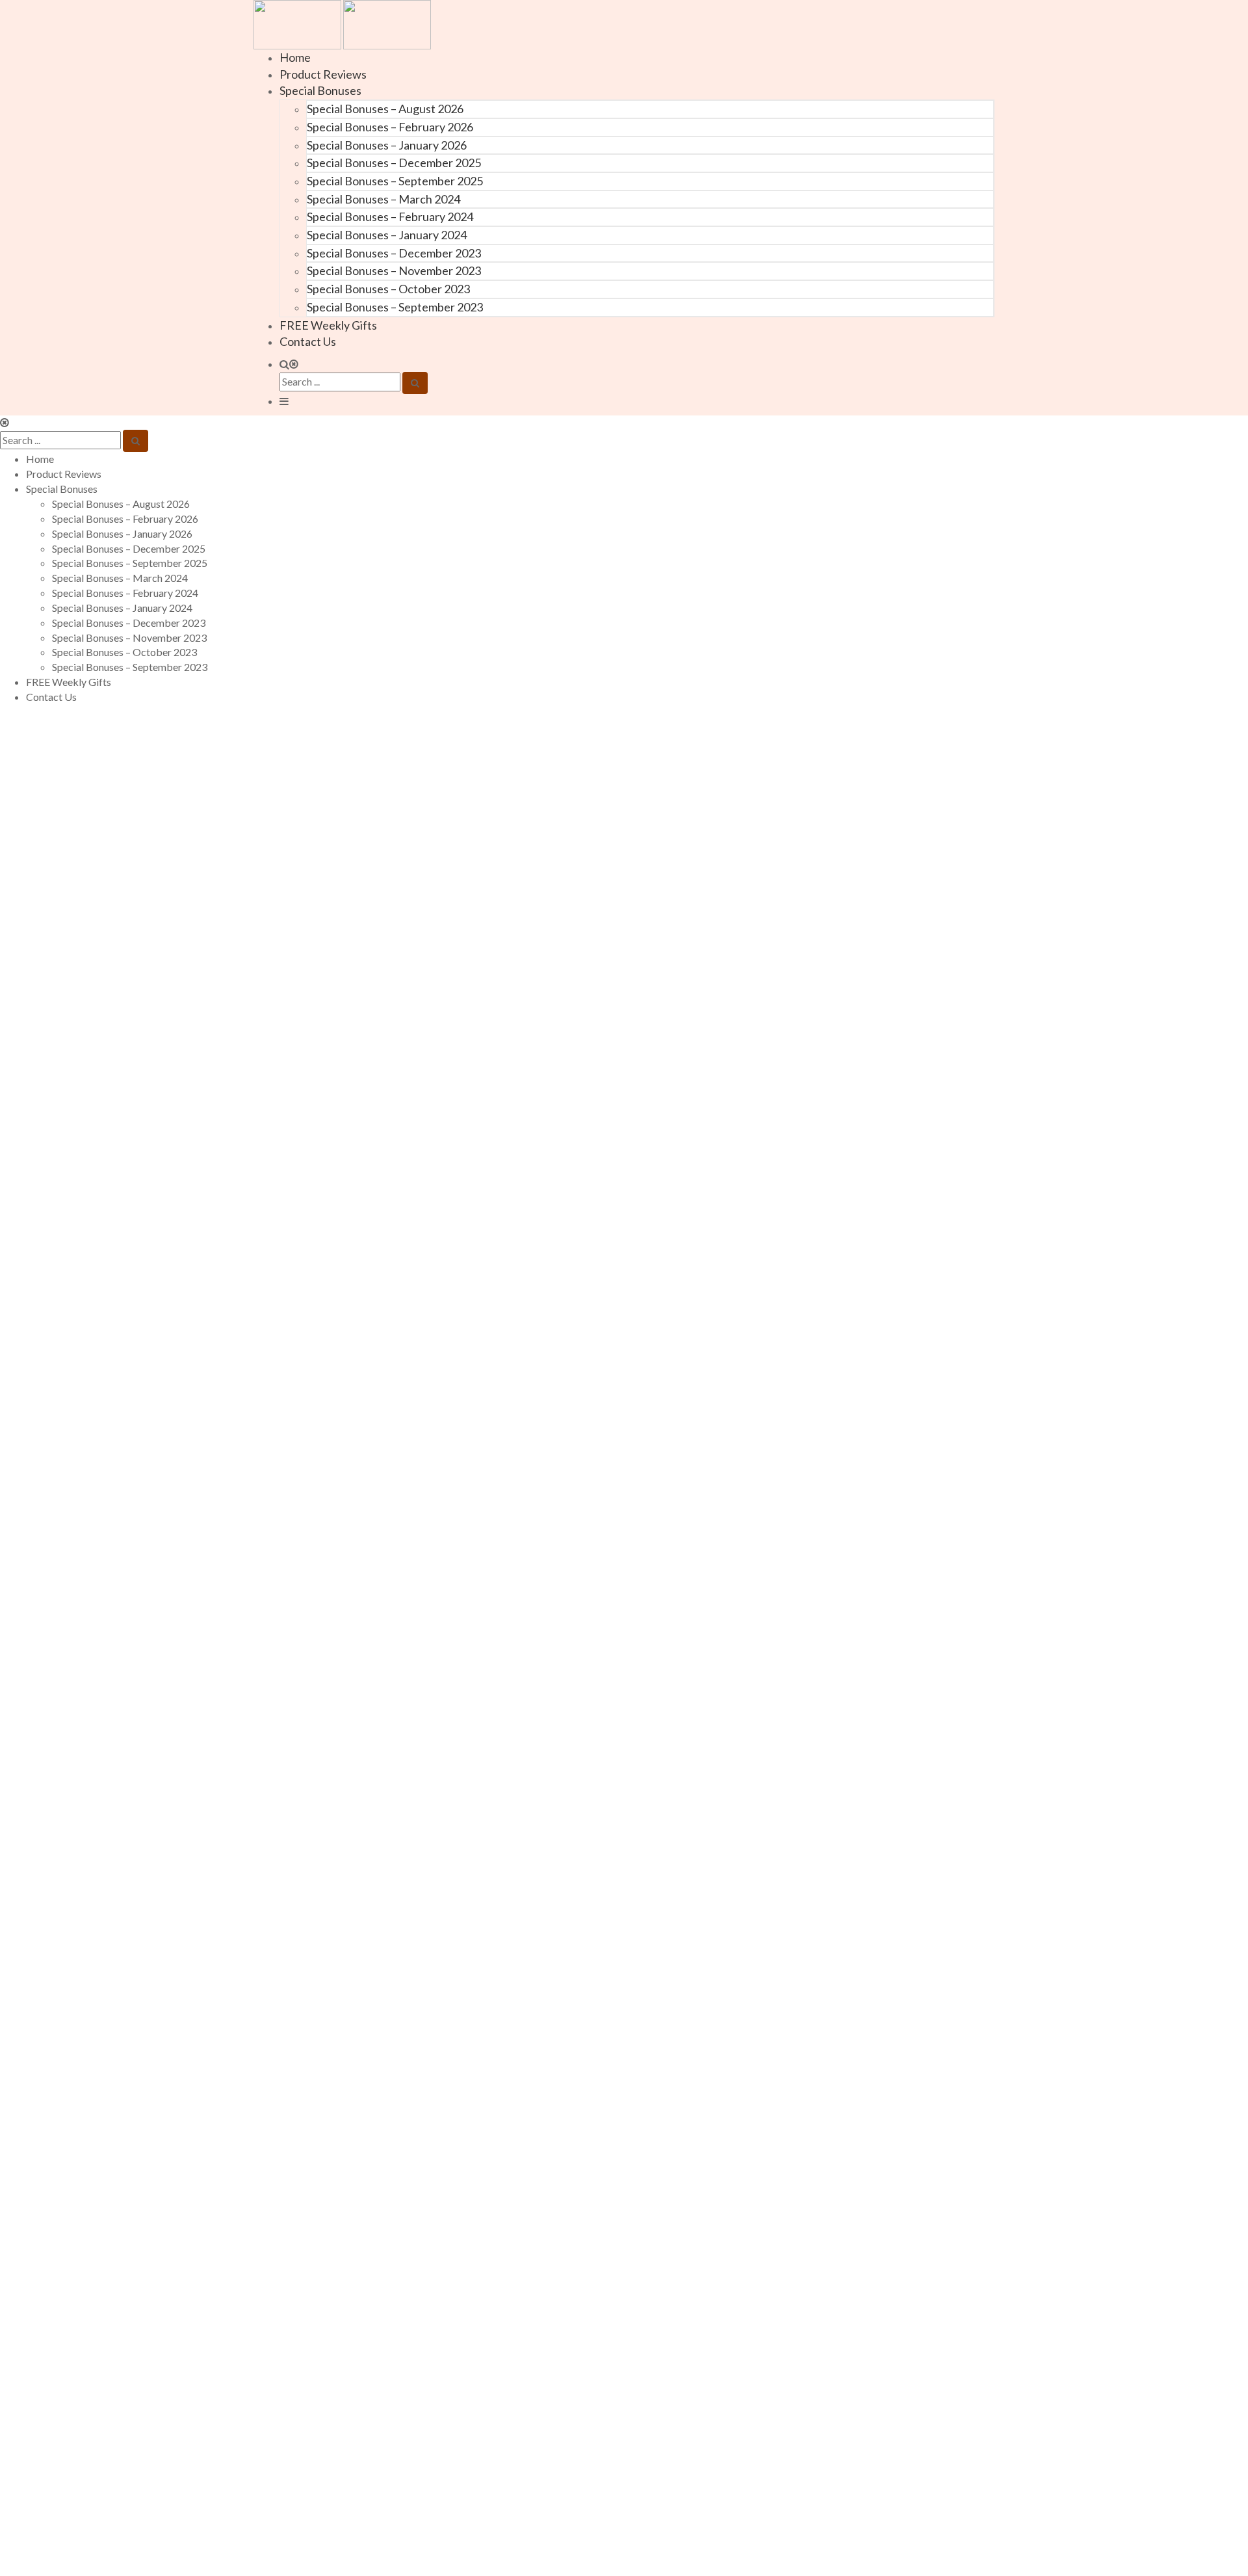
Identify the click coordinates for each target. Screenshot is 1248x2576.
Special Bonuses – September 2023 (395, 307)
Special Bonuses (320, 90)
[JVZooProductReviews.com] (342, 23)
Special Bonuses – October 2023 (388, 289)
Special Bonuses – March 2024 (383, 199)
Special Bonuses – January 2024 (387, 235)
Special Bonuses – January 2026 (387, 145)
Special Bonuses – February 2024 (390, 217)
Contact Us (308, 341)
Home (295, 57)
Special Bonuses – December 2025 (394, 163)
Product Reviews (323, 74)
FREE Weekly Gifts (328, 325)
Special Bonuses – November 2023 (394, 270)
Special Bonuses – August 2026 (385, 109)
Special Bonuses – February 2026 (390, 127)
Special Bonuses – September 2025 (395, 181)
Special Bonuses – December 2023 (394, 253)
